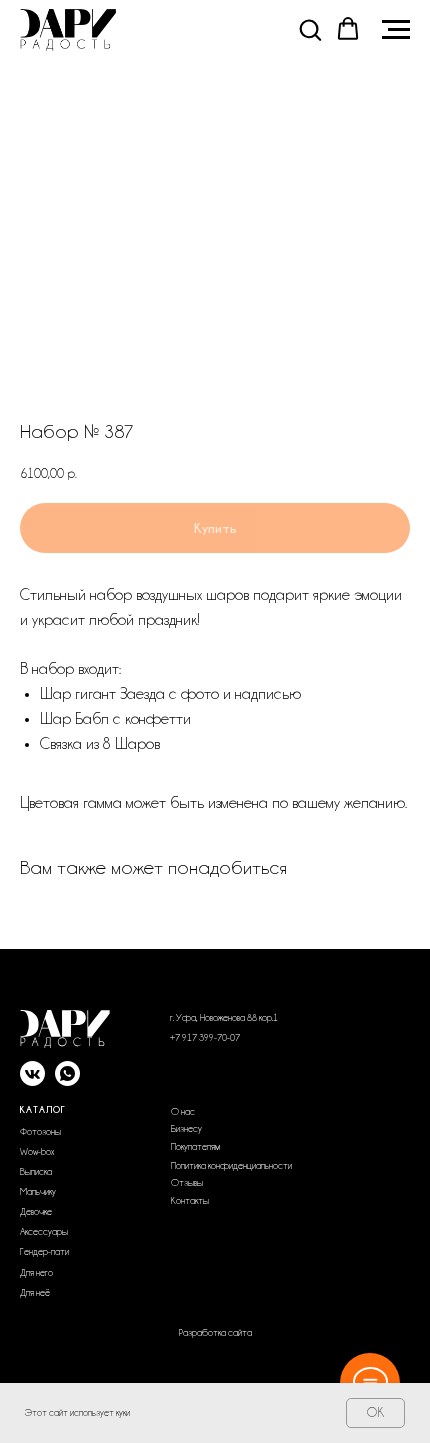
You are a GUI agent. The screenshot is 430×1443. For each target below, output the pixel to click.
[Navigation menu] (396, 30)
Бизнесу (186, 1129)
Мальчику (38, 1192)
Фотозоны (40, 1132)
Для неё (35, 1293)
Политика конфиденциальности (231, 1166)
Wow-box (37, 1152)
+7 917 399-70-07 (205, 1038)
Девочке (36, 1212)
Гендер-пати (44, 1252)
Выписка (36, 1172)
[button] (310, 29)
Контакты (190, 1201)
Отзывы (187, 1183)
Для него (36, 1273)
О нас (183, 1112)
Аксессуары (44, 1232)
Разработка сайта (215, 1333)
